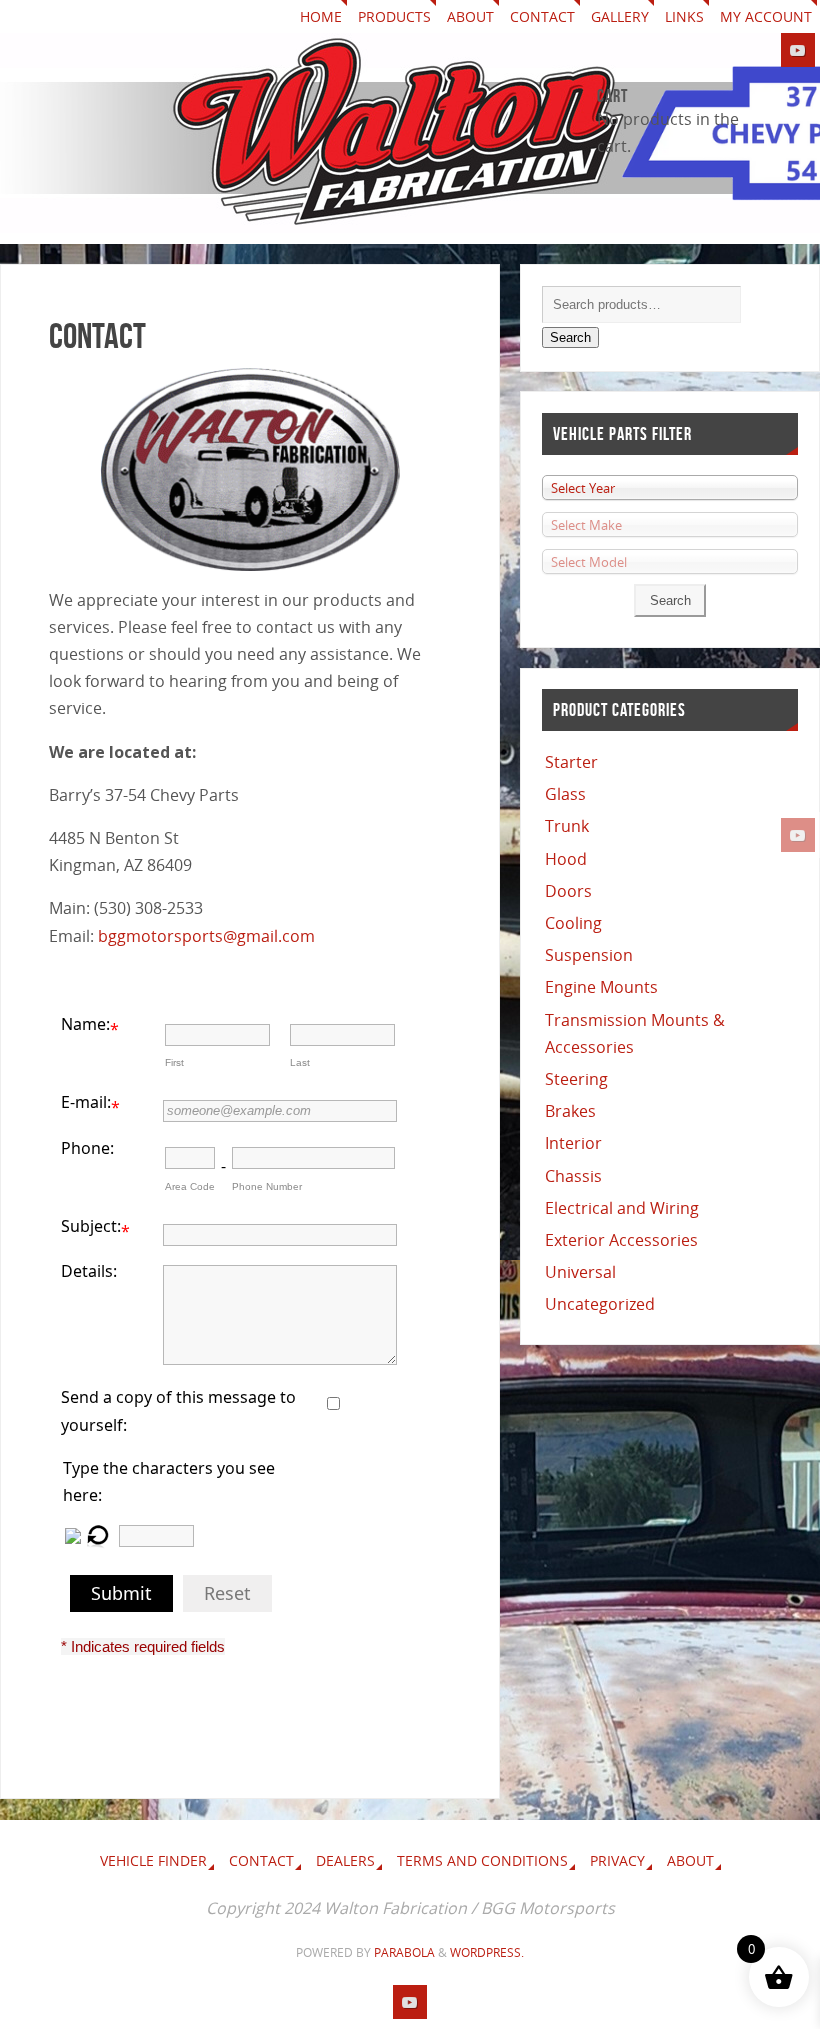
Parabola (404, 1952)
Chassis (573, 1176)
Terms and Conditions (482, 1860)
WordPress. (487, 1952)
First (174, 1062)
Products (394, 16)
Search (570, 337)
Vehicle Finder (153, 1860)
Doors (568, 891)
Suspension (589, 955)
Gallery (620, 16)
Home (321, 16)
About (470, 16)
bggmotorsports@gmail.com (206, 936)
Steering (576, 1079)
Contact (542, 16)
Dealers (345, 1860)
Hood (566, 859)
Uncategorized (600, 1304)
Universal (580, 1272)
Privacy (617, 1860)
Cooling (573, 923)
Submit (121, 1593)
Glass (565, 794)
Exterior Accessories (621, 1240)
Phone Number (267, 1186)
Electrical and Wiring (622, 1208)
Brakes (570, 1111)
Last (300, 1062)
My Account (766, 16)
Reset (227, 1593)
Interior (573, 1143)
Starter (571, 762)
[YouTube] (798, 835)
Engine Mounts (601, 987)
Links (684, 16)
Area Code (190, 1186)
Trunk (567, 826)
